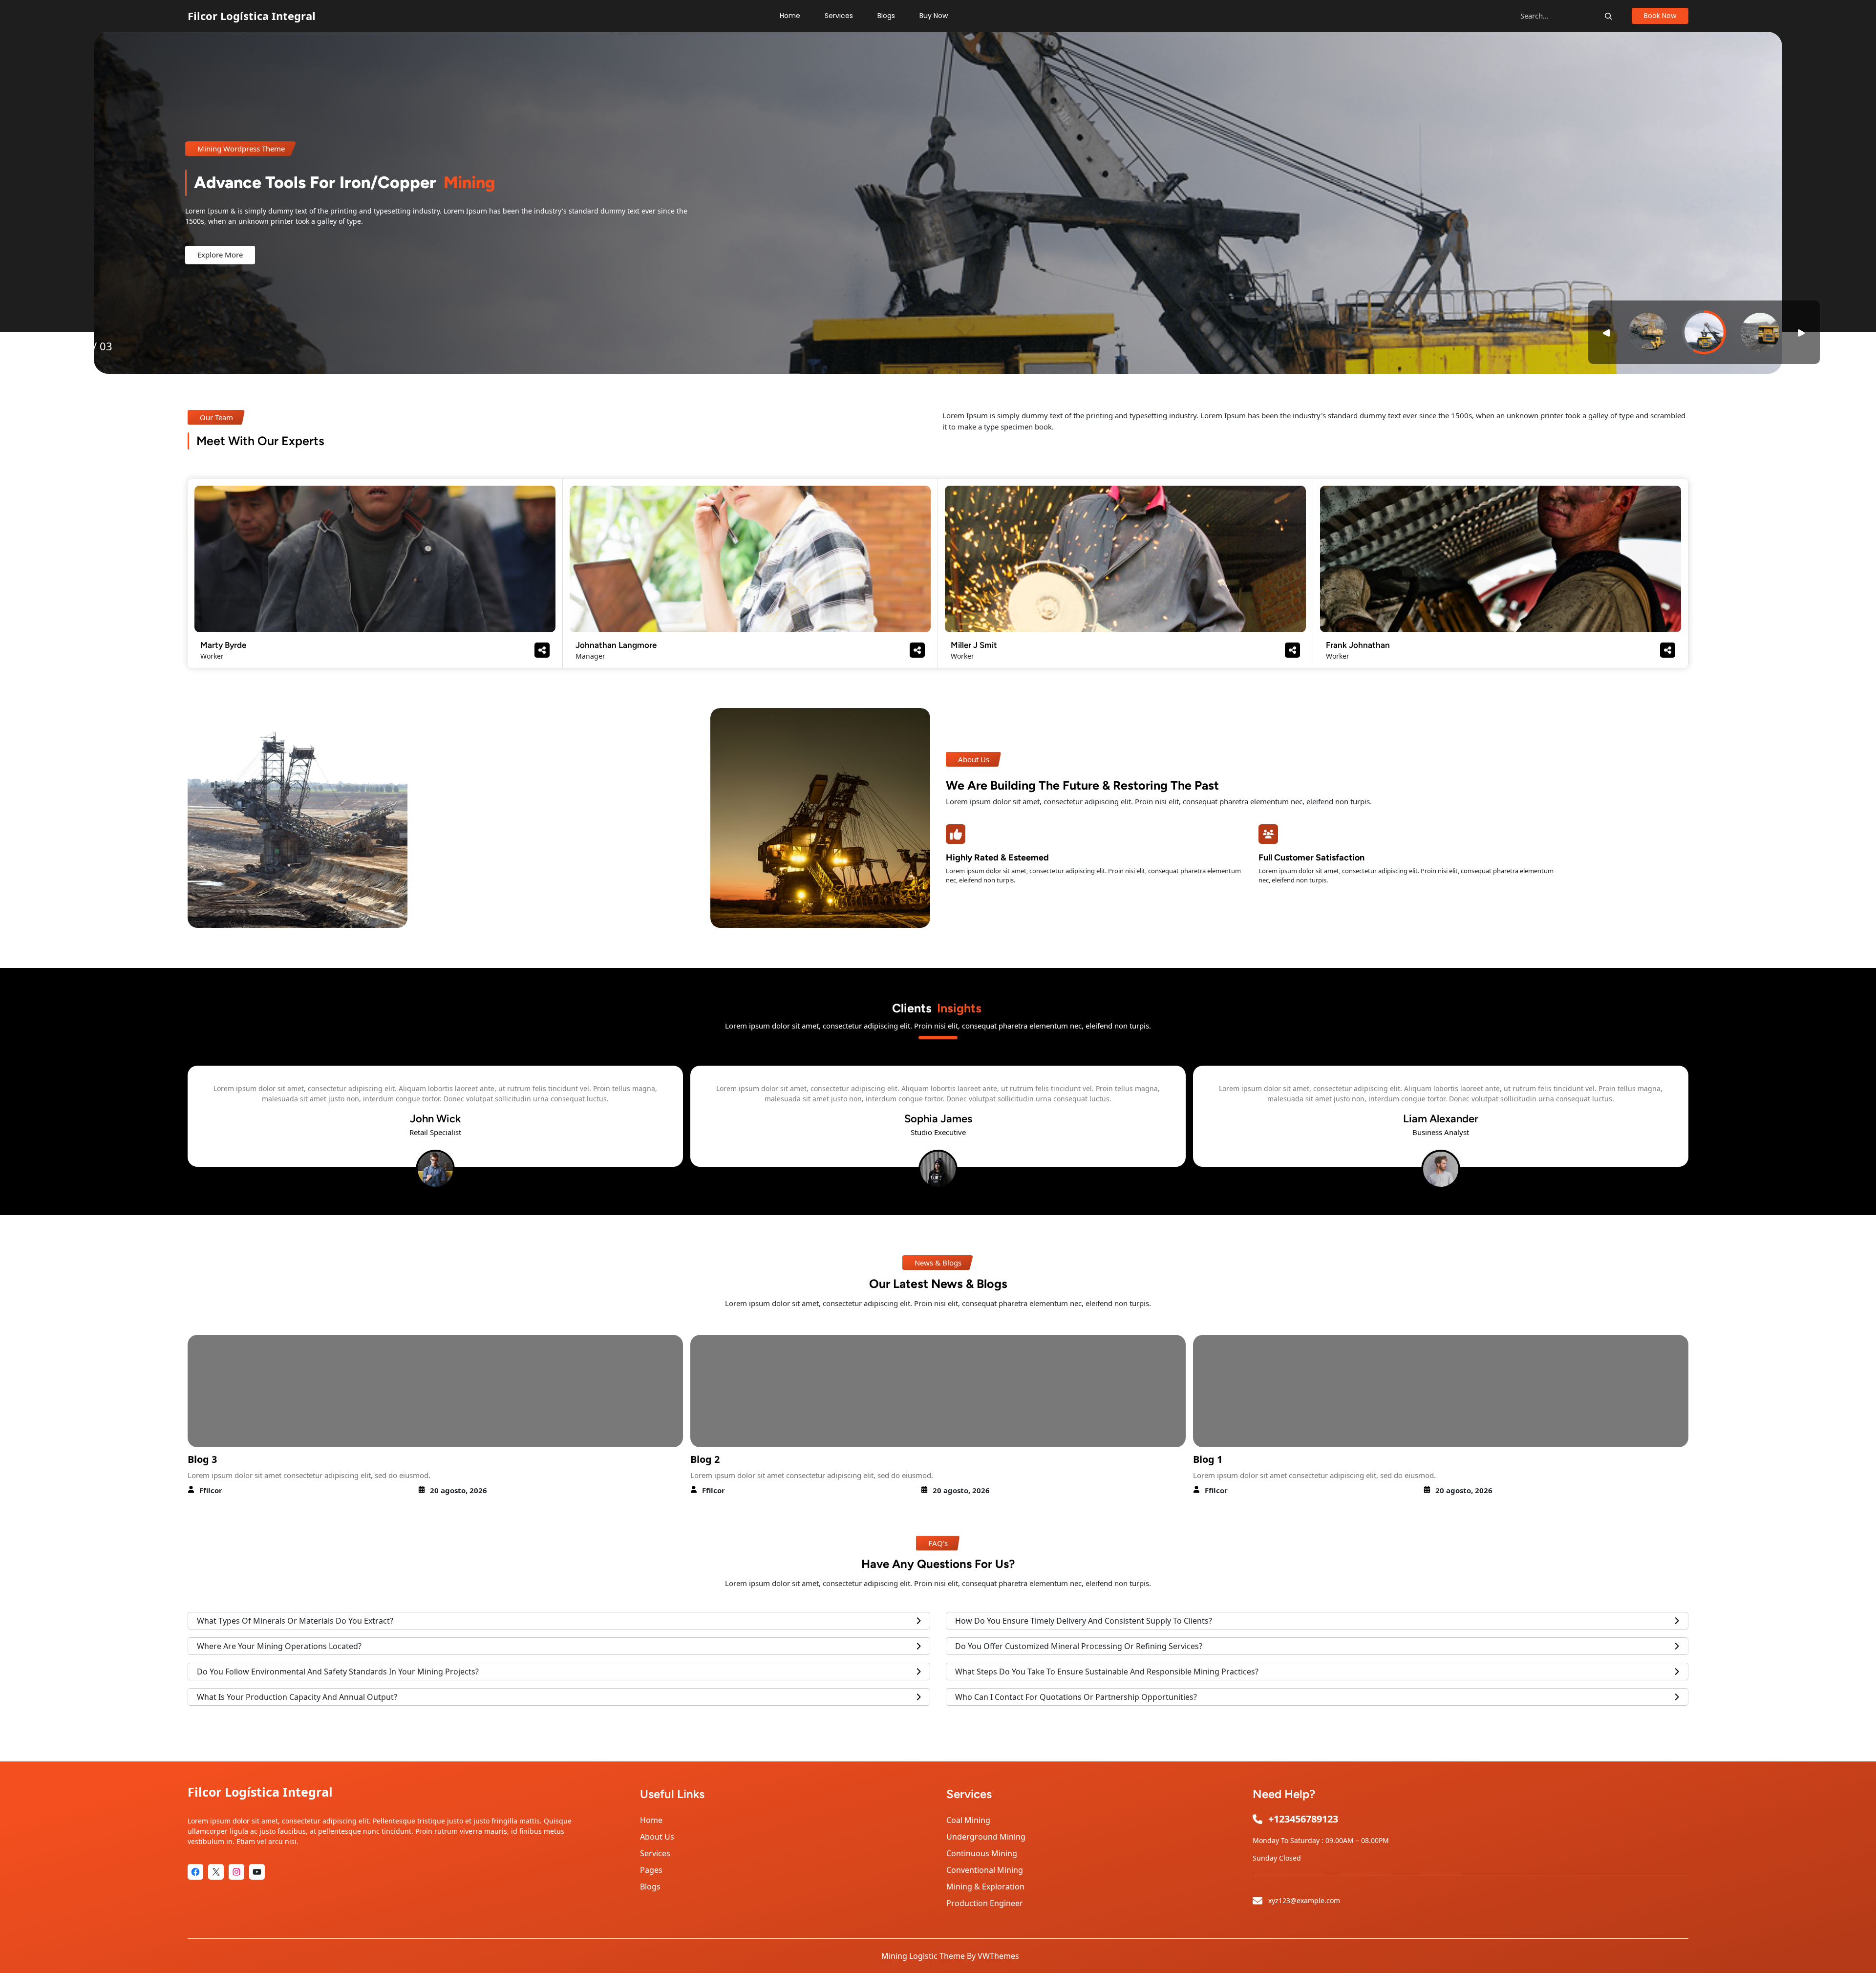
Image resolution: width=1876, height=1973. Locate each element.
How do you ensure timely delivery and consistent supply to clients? (1084, 1621)
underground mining (986, 1837)
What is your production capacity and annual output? (297, 1697)
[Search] (1608, 16)
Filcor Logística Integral (252, 16)
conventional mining (985, 1870)
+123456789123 (1303, 1819)
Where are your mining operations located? (279, 1646)
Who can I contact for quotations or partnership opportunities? (1076, 1697)
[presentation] (121, 1127)
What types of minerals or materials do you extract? (295, 1621)
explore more (220, 255)
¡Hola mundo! (1226, 1459)
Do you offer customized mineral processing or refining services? (1079, 1646)
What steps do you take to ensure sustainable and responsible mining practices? (1107, 1672)
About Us (657, 1837)
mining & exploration (985, 1887)
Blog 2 (202, 1459)
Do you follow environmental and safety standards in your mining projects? (338, 1672)
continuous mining (982, 1853)
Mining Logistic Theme (923, 1956)
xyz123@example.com (1304, 1900)
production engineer (985, 1903)
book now (1660, 16)
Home (651, 1820)
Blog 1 (705, 1459)
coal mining (968, 1820)
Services (655, 1853)
